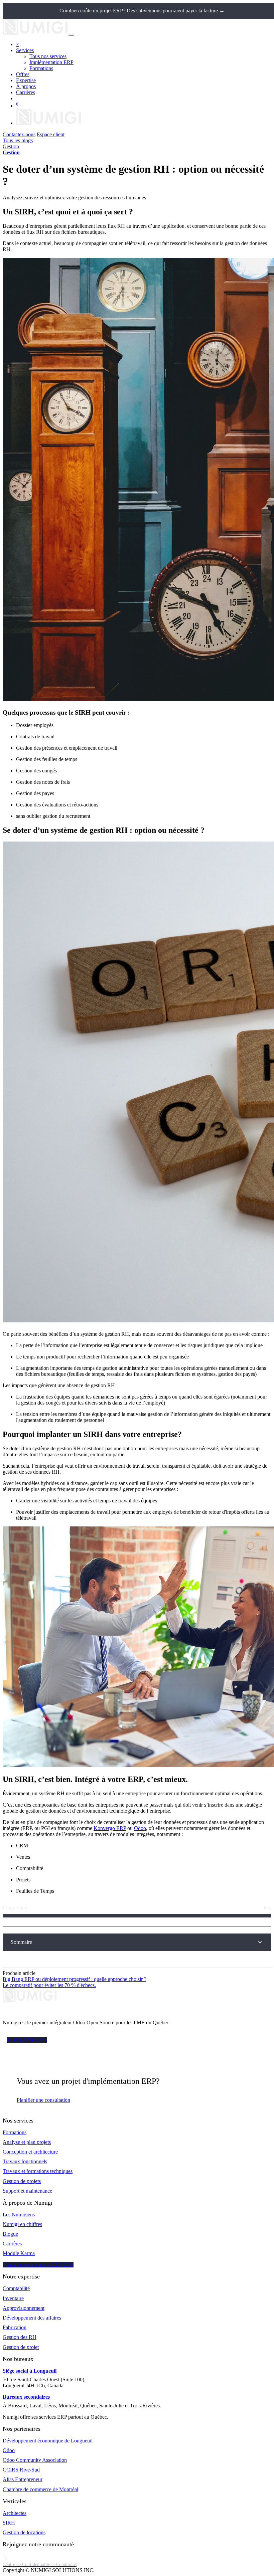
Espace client (51, 134)
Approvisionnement (24, 2308)
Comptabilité (16, 2288)
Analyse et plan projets (27, 2142)
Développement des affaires (32, 2318)
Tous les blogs (18, 140)
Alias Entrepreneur (23, 2479)
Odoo (140, 1828)
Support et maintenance (27, 2191)
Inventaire (13, 2298)
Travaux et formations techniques (38, 2171)
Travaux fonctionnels (25, 2161)
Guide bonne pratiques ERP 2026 (38, 2265)
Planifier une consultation (43, 2100)
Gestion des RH (20, 2337)
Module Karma (19, 2253)
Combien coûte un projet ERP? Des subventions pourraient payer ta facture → (142, 11)
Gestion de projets (22, 2181)
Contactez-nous (19, 134)
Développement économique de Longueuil (48, 2441)
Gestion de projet (21, 2347)
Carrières (12, 2244)
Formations (15, 2132)
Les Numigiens (19, 2215)
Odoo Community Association (35, 2460)
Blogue (10, 2234)
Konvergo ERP (110, 1828)
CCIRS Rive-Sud (21, 2470)
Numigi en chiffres (22, 2224)
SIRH (9, 2523)
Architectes (15, 2513)
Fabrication (15, 2327)
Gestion (11, 146)
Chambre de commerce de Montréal (40, 2489)
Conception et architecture (30, 2152)
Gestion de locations (24, 2532)
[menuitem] (48, 56)
